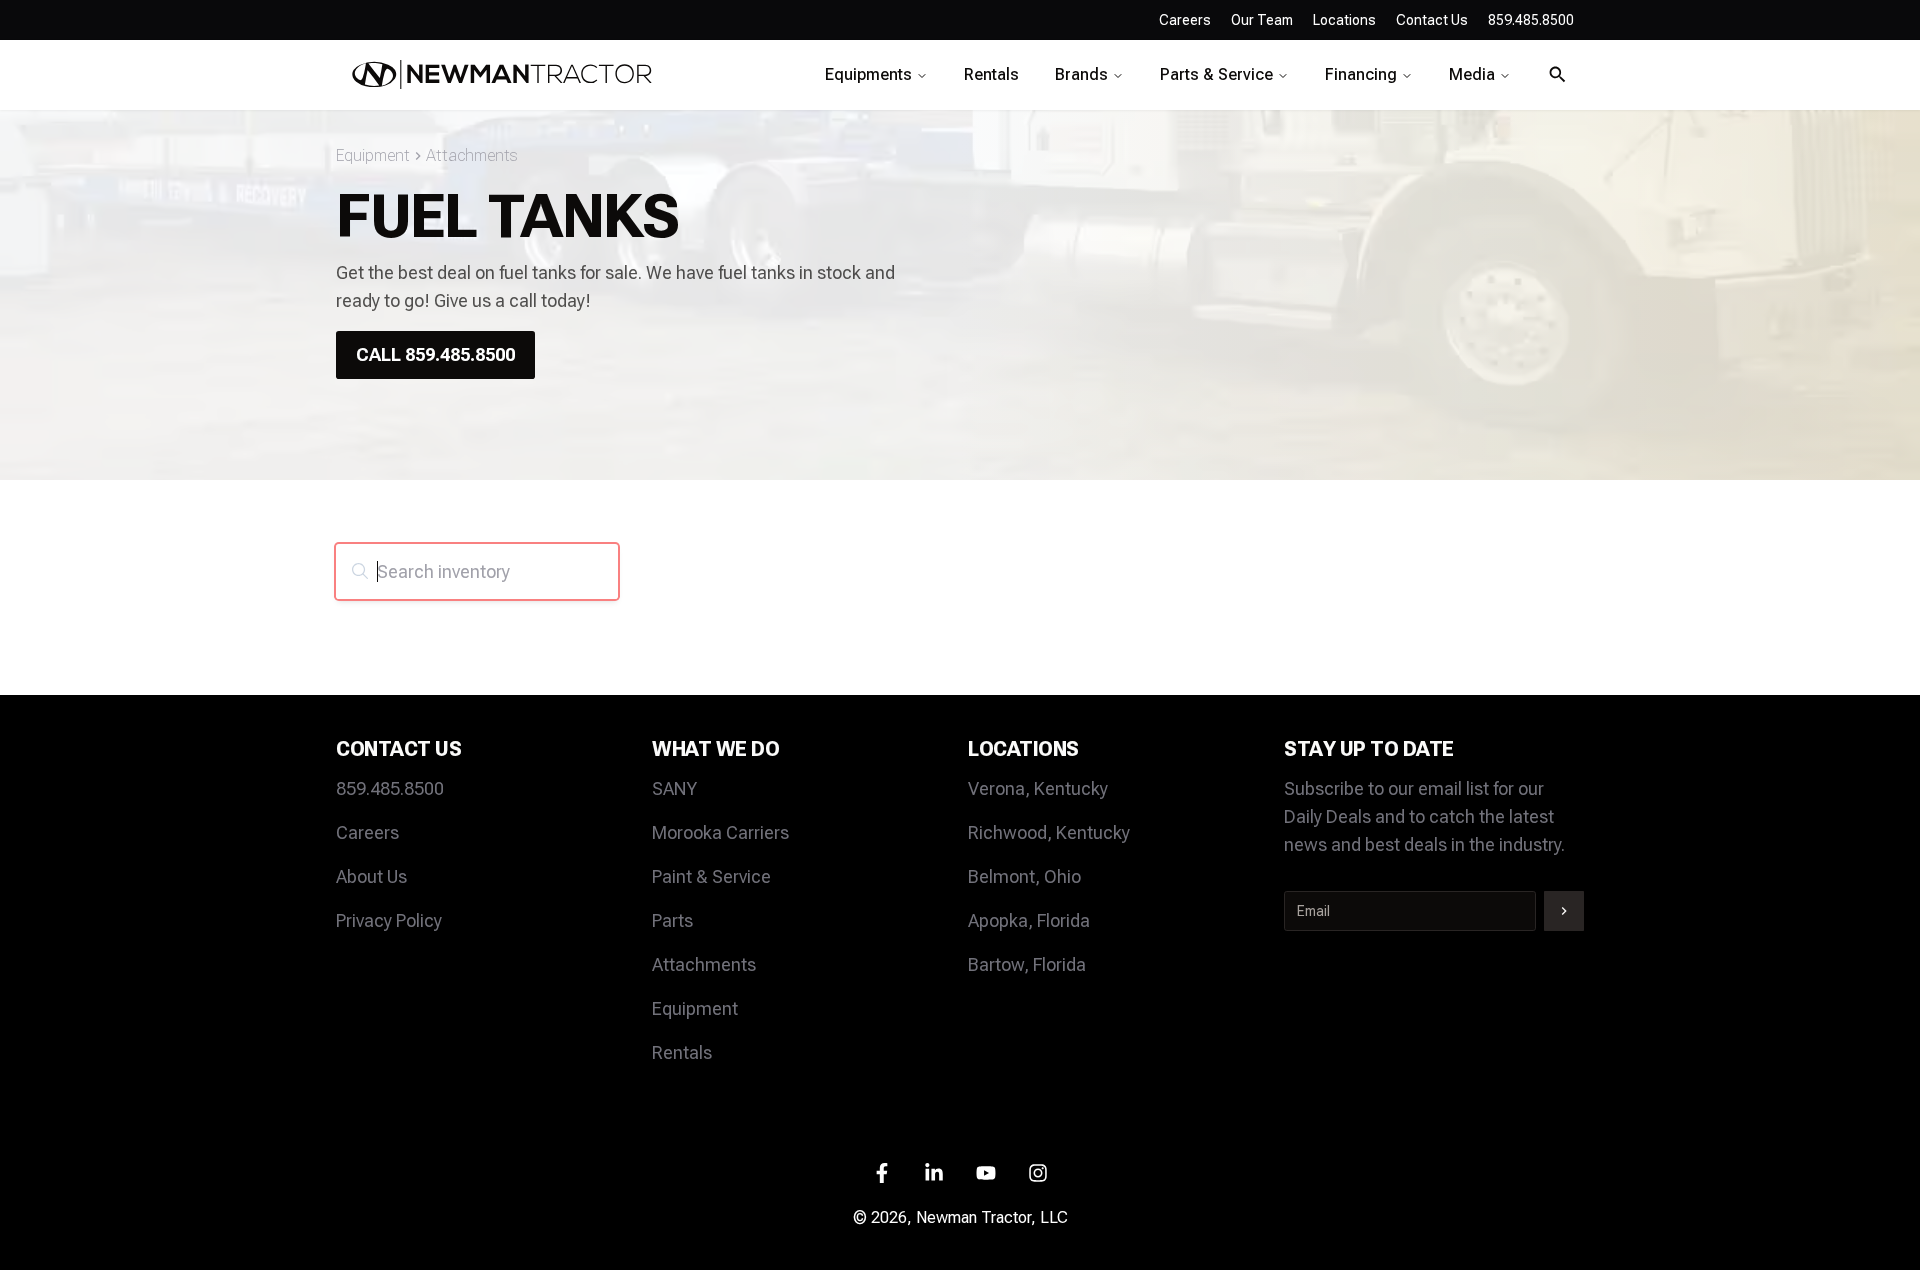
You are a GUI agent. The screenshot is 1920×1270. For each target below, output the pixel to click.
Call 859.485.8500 (435, 354)
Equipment (373, 155)
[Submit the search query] (360, 571)
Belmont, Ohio (1024, 876)
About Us (371, 876)
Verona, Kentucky (1038, 788)
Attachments (472, 155)
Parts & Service (1216, 74)
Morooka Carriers (720, 832)
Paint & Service (711, 876)
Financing (1361, 74)
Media (1472, 74)
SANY (674, 788)
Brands (1081, 74)
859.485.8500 (390, 788)
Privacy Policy (389, 920)
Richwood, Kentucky (1049, 832)
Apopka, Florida (1029, 920)
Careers (1185, 20)
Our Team (1262, 20)
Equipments (868, 74)
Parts (672, 920)
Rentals (991, 74)
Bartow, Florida (1027, 964)
